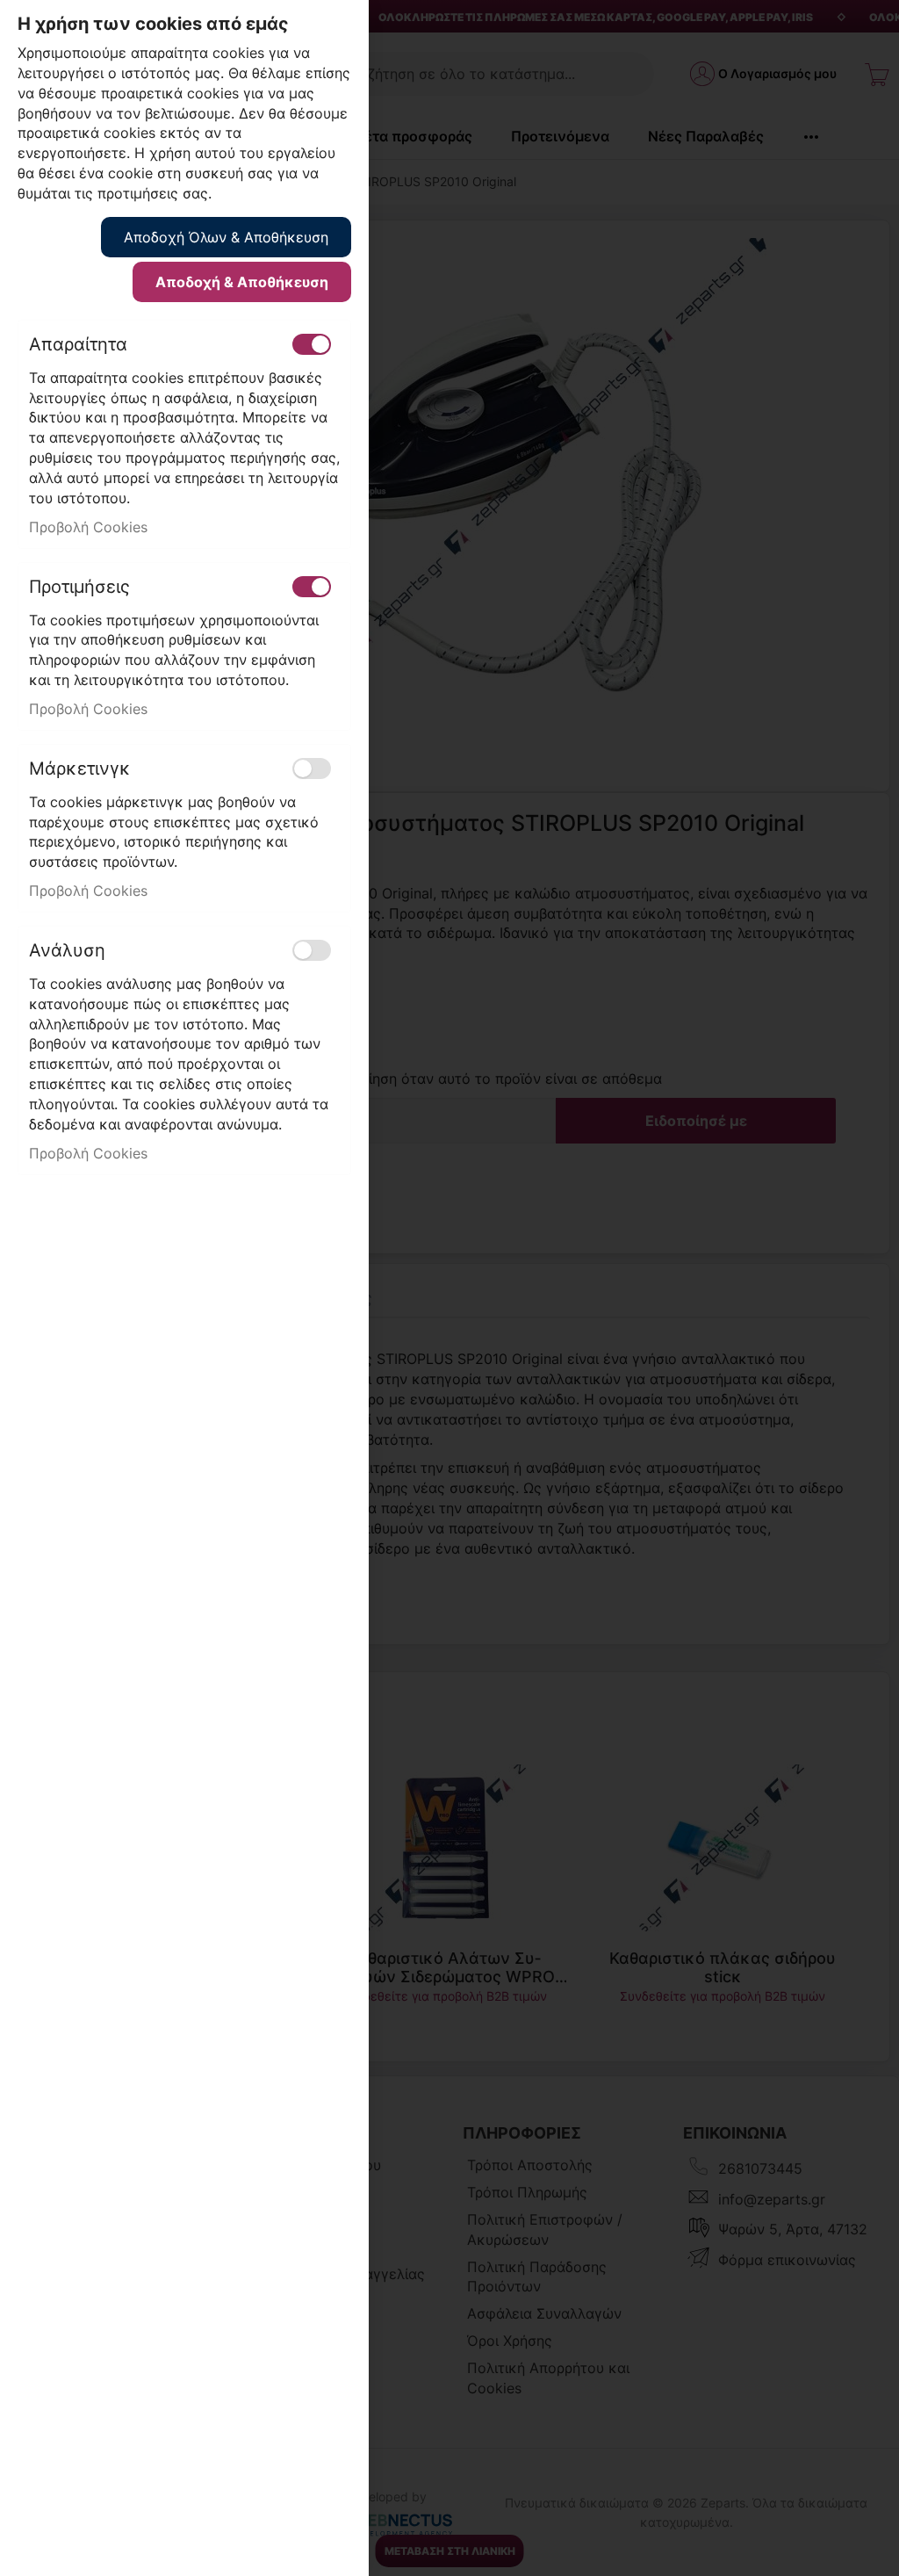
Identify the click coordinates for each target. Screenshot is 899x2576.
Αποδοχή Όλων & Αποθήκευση (226, 237)
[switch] (312, 344)
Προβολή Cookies (88, 527)
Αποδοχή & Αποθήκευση (242, 282)
